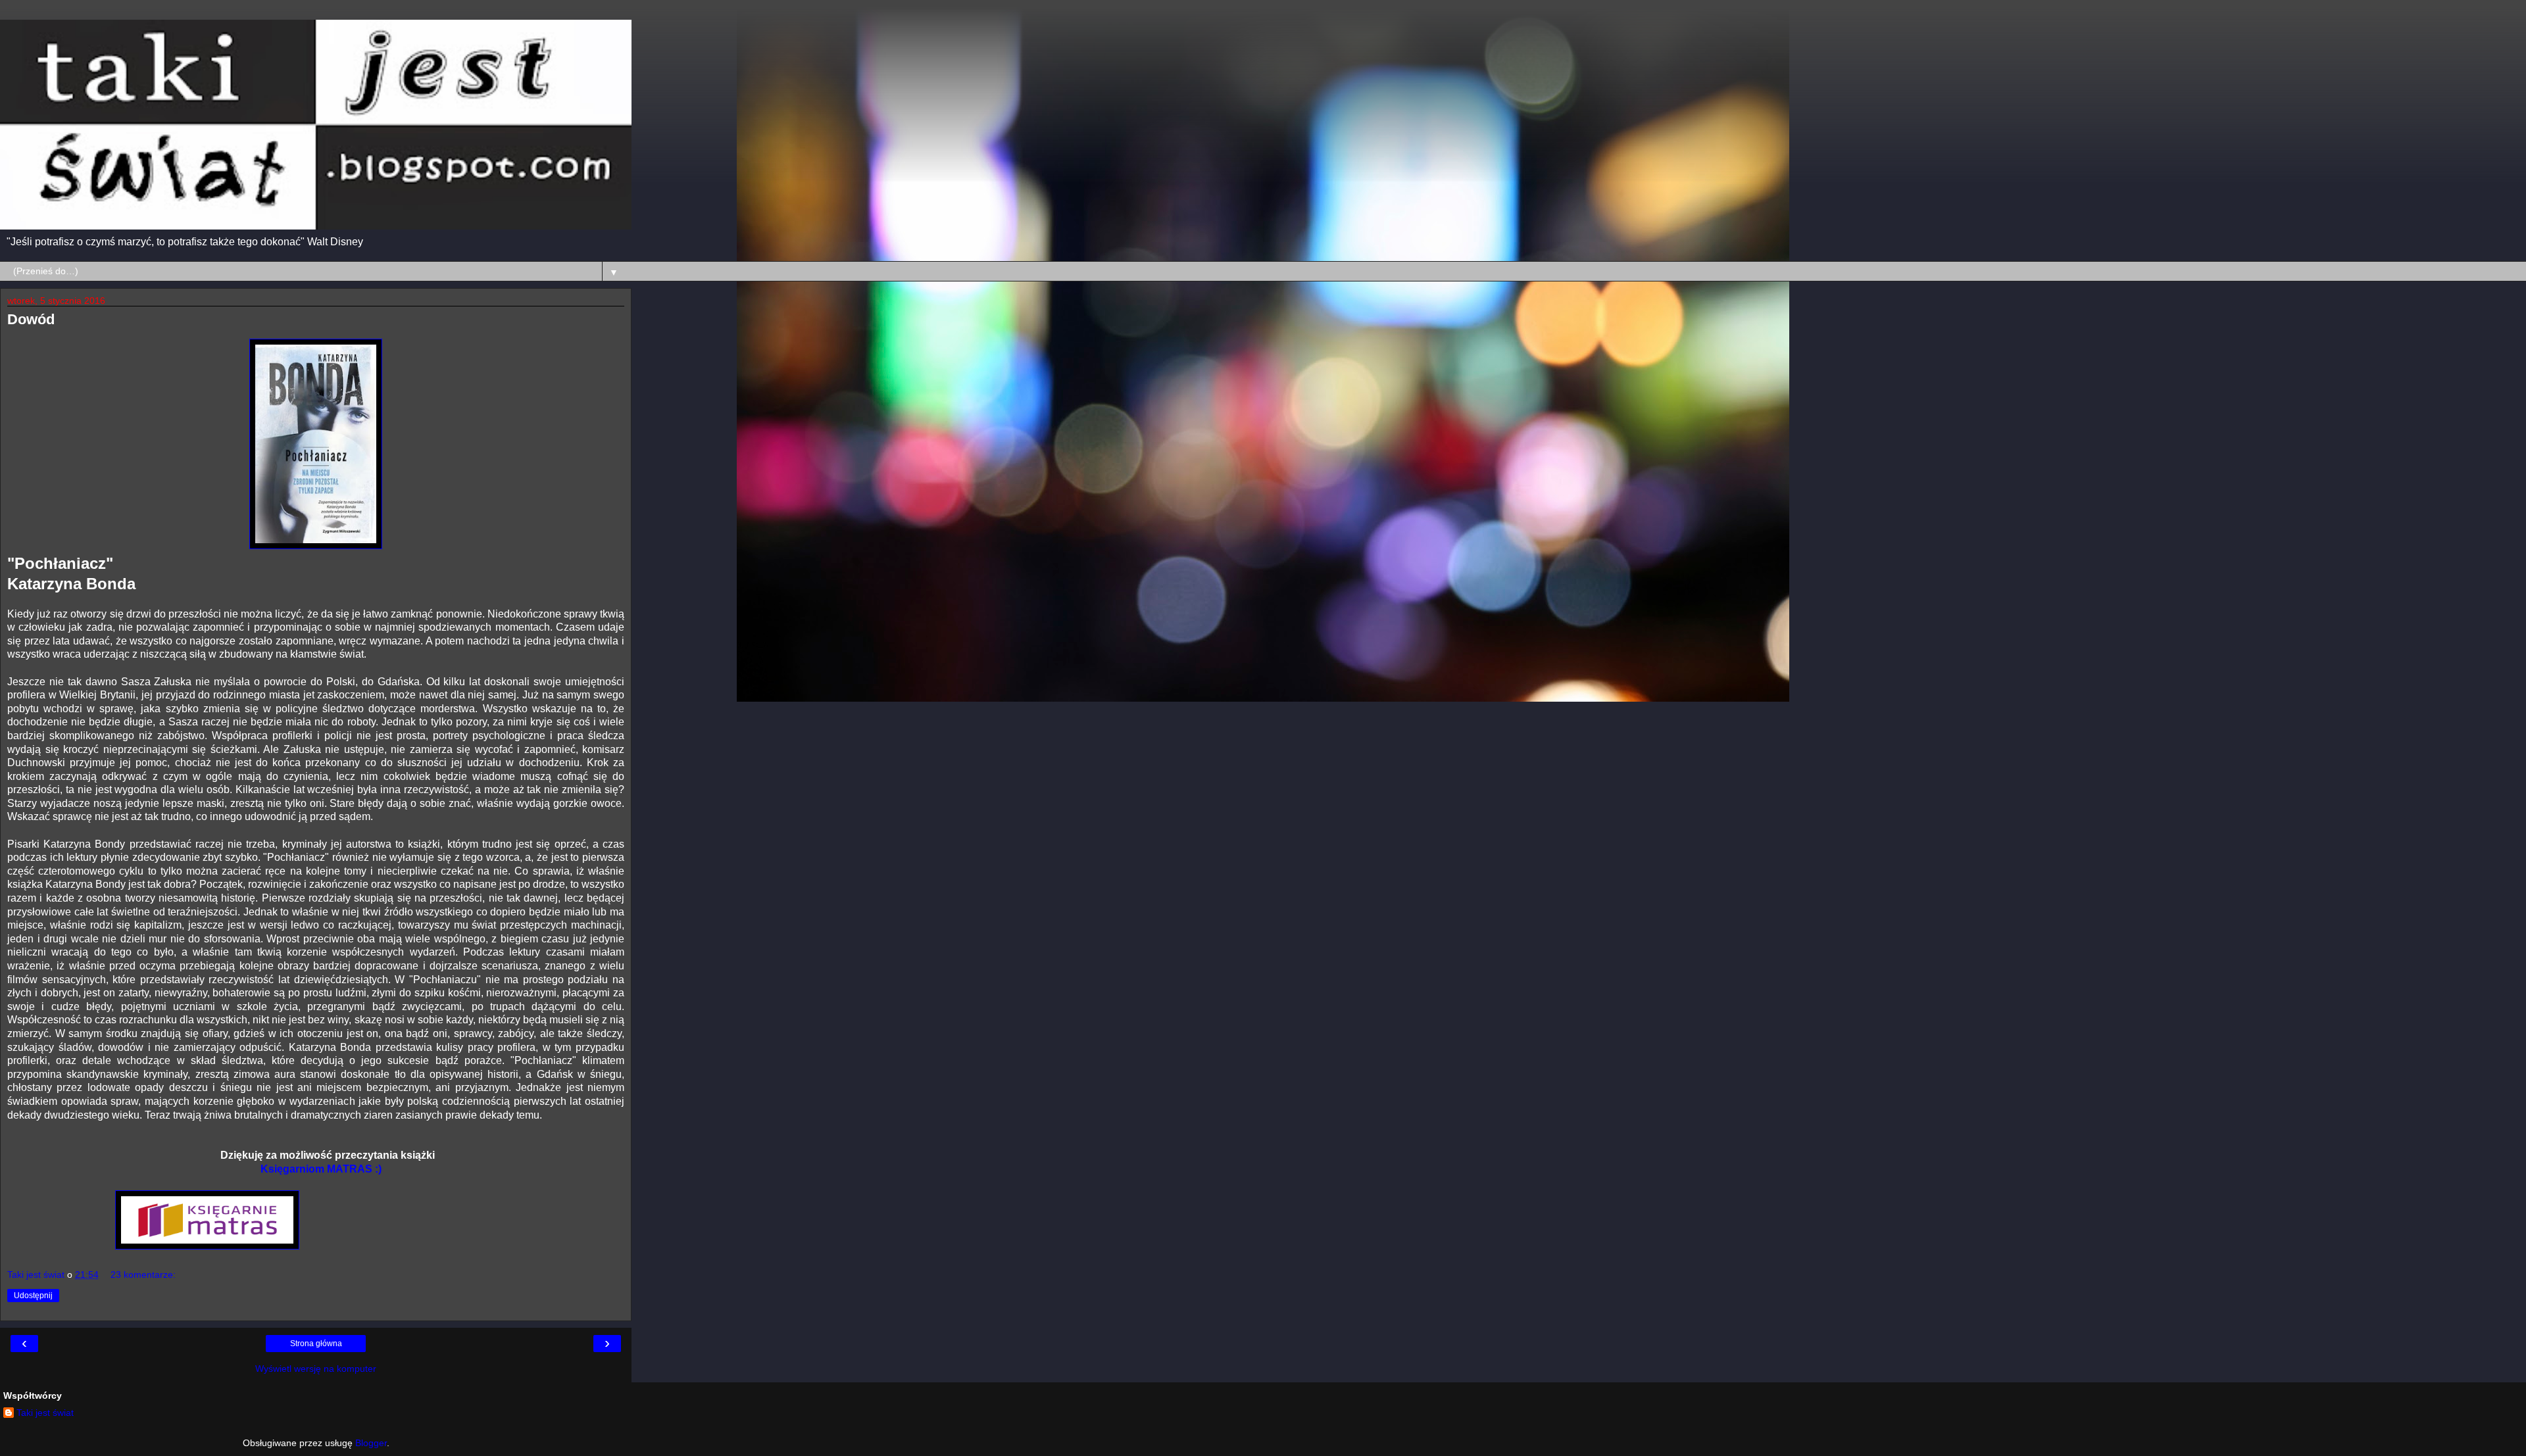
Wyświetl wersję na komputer (316, 1369)
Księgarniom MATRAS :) (316, 1169)
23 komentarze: (143, 1274)
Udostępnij (33, 1296)
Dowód (31, 319)
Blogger (371, 1443)
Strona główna (316, 1344)
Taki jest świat (45, 1413)
